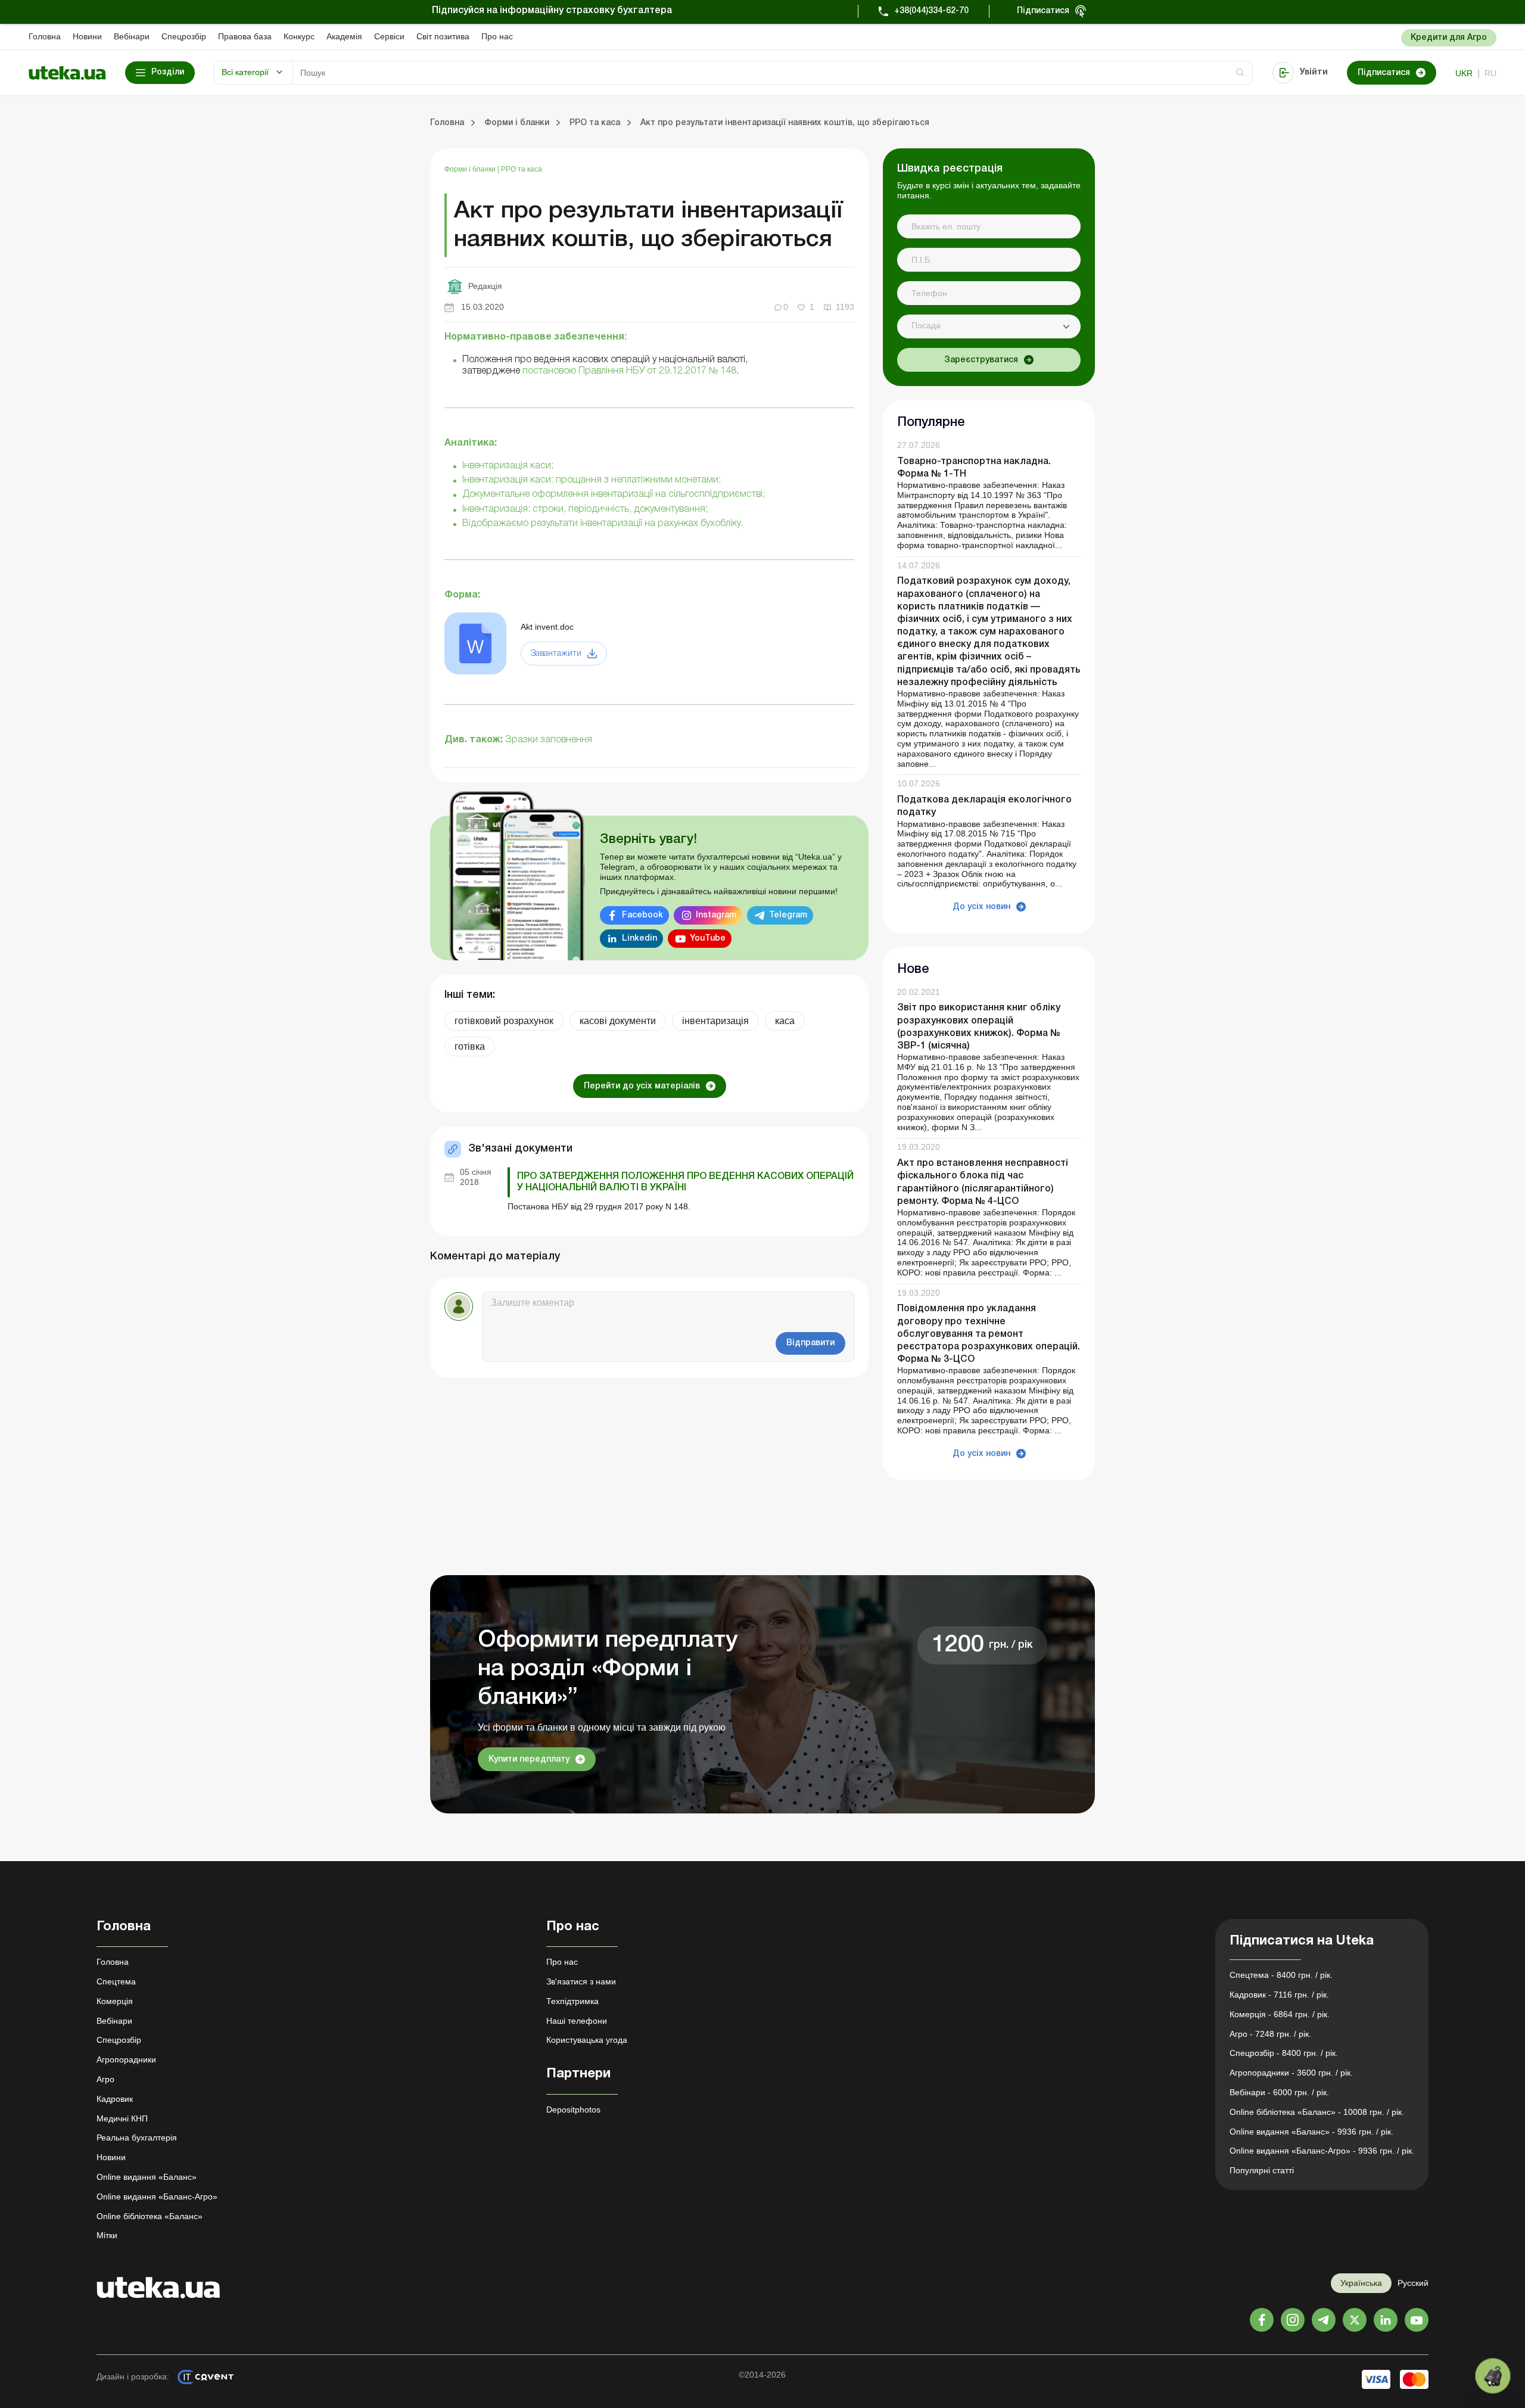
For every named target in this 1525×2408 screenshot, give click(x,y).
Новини (87, 36)
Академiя (344, 36)
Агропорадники (126, 2059)
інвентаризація (715, 1021)
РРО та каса (522, 169)
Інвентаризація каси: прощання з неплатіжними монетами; (592, 480)
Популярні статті (1262, 2170)
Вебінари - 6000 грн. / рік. (1279, 2092)
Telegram (788, 915)
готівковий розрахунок (504, 1021)
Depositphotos (573, 2110)
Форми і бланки (471, 169)
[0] (1493, 2376)
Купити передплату (529, 1760)
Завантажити (556, 654)
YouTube (708, 939)
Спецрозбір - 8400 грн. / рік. (1284, 2053)
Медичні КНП (122, 2118)
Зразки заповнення (549, 740)
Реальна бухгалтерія (137, 2138)
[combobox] (989, 326)
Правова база (245, 36)
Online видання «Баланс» (147, 2177)
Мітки (107, 2235)
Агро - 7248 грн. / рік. (1270, 2034)
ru (1490, 73)
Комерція (115, 2001)
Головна (45, 36)
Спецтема (116, 1981)
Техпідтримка (572, 2001)
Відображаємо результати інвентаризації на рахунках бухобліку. (603, 524)
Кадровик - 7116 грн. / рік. (1279, 1995)
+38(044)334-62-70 (931, 11)
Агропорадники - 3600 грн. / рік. (1291, 2073)
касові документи (618, 1021)
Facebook (642, 915)
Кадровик (115, 2099)
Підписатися (1043, 11)
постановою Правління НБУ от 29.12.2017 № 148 (629, 371)
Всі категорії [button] (245, 72)
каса (785, 1021)
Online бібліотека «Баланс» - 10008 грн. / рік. (1317, 2112)
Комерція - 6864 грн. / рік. (1280, 2014)
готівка (470, 1046)
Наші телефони (577, 2021)
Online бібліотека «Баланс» (150, 2216)
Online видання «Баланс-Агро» (157, 2197)
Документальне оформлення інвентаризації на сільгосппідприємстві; (614, 494)
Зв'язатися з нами (581, 1981)
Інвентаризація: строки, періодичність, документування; (585, 509)
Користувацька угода (587, 2040)
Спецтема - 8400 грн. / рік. (1281, 1975)
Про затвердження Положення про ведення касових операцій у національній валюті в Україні (685, 1182)
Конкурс (299, 36)
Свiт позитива (443, 36)
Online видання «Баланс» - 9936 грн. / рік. (1311, 2132)
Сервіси (389, 36)
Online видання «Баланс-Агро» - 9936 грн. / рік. (1322, 2151)
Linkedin (639, 939)
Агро (105, 2079)
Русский (1413, 2283)
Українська (1361, 2283)
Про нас (497, 36)
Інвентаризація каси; (508, 466)
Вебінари (132, 36)
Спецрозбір (184, 36)
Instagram (716, 915)
